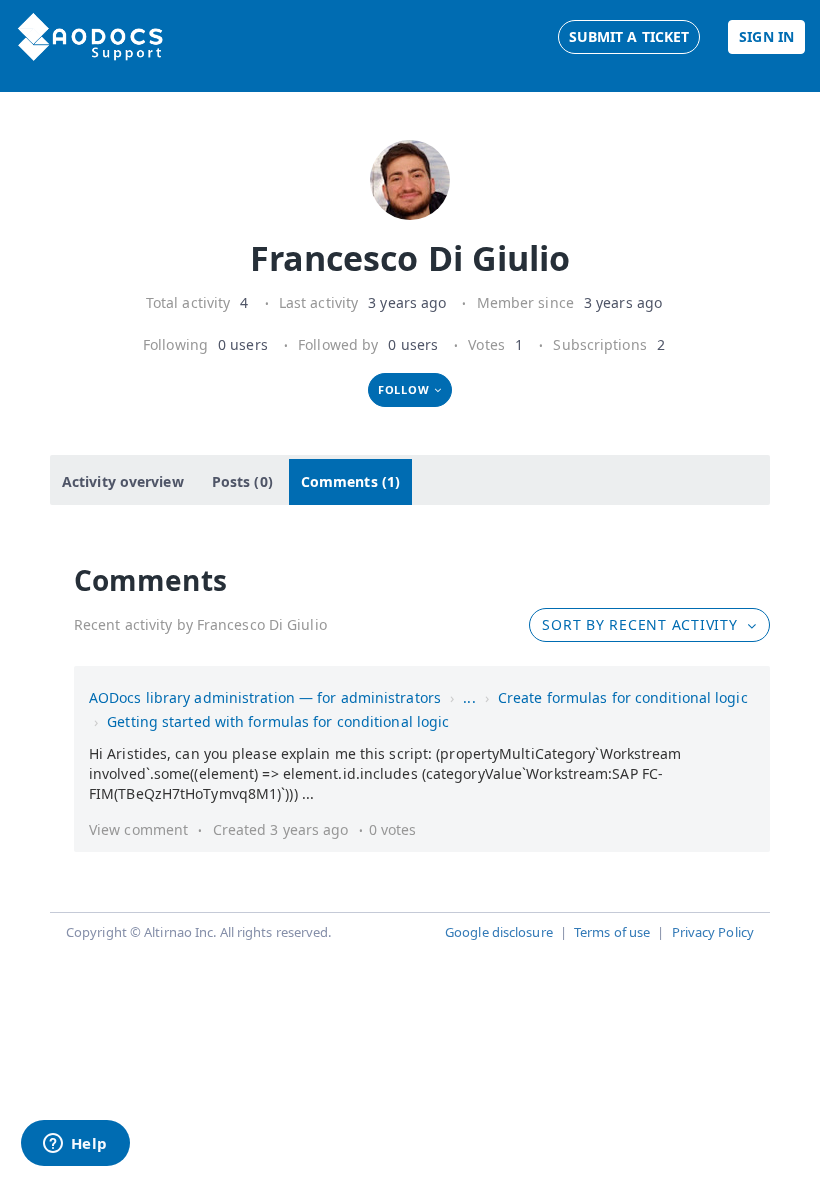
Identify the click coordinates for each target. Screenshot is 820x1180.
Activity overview (123, 481)
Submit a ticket (629, 36)
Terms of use (612, 932)
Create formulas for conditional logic (623, 697)
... (469, 697)
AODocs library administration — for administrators (265, 697)
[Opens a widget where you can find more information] (75, 1145)
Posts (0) (242, 481)
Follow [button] (404, 389)
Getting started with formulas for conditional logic (278, 721)
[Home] (90, 37)
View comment (138, 829)
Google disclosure (499, 932)
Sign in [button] (766, 36)
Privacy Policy (713, 932)
